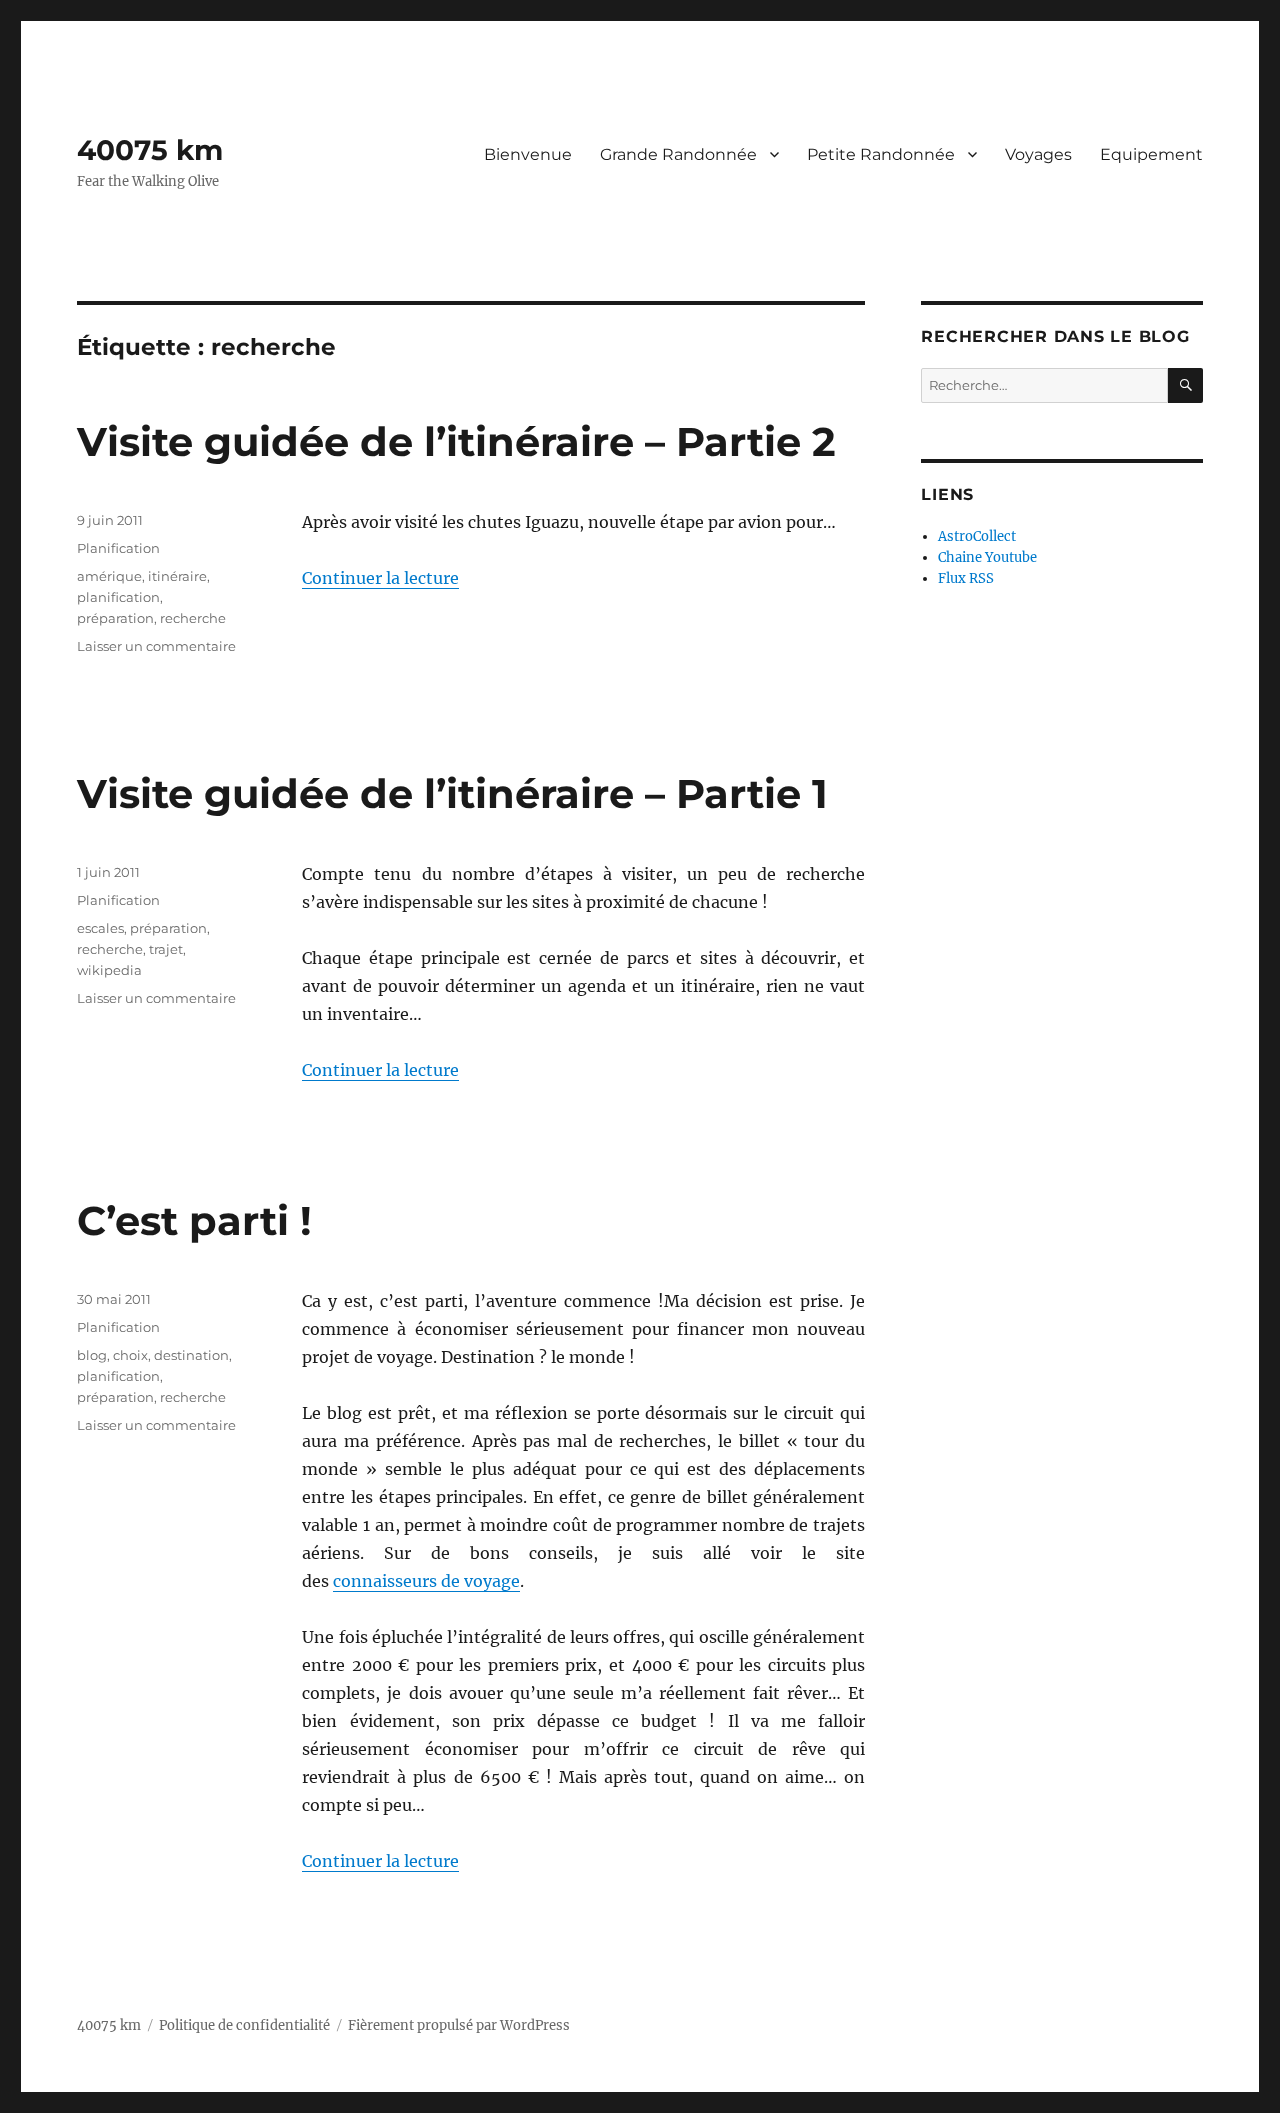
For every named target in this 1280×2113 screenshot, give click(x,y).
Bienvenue (528, 154)
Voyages (1038, 154)
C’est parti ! (194, 1220)
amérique (109, 576)
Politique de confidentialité (244, 2025)
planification (118, 597)
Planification (118, 548)
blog (92, 1355)
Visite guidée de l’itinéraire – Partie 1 (452, 793)
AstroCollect (977, 536)
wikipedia (109, 970)
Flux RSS (966, 578)
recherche (193, 618)
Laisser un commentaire (156, 646)
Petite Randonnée (881, 154)
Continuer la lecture (380, 578)
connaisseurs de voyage (426, 1581)
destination (191, 1355)
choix (130, 1355)
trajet (166, 949)
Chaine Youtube (987, 557)
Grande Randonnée (678, 154)
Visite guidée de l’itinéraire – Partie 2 (456, 441)
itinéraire (177, 576)
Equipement (1151, 154)
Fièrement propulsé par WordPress (459, 2025)
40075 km (150, 150)
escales (100, 928)
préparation (115, 618)
